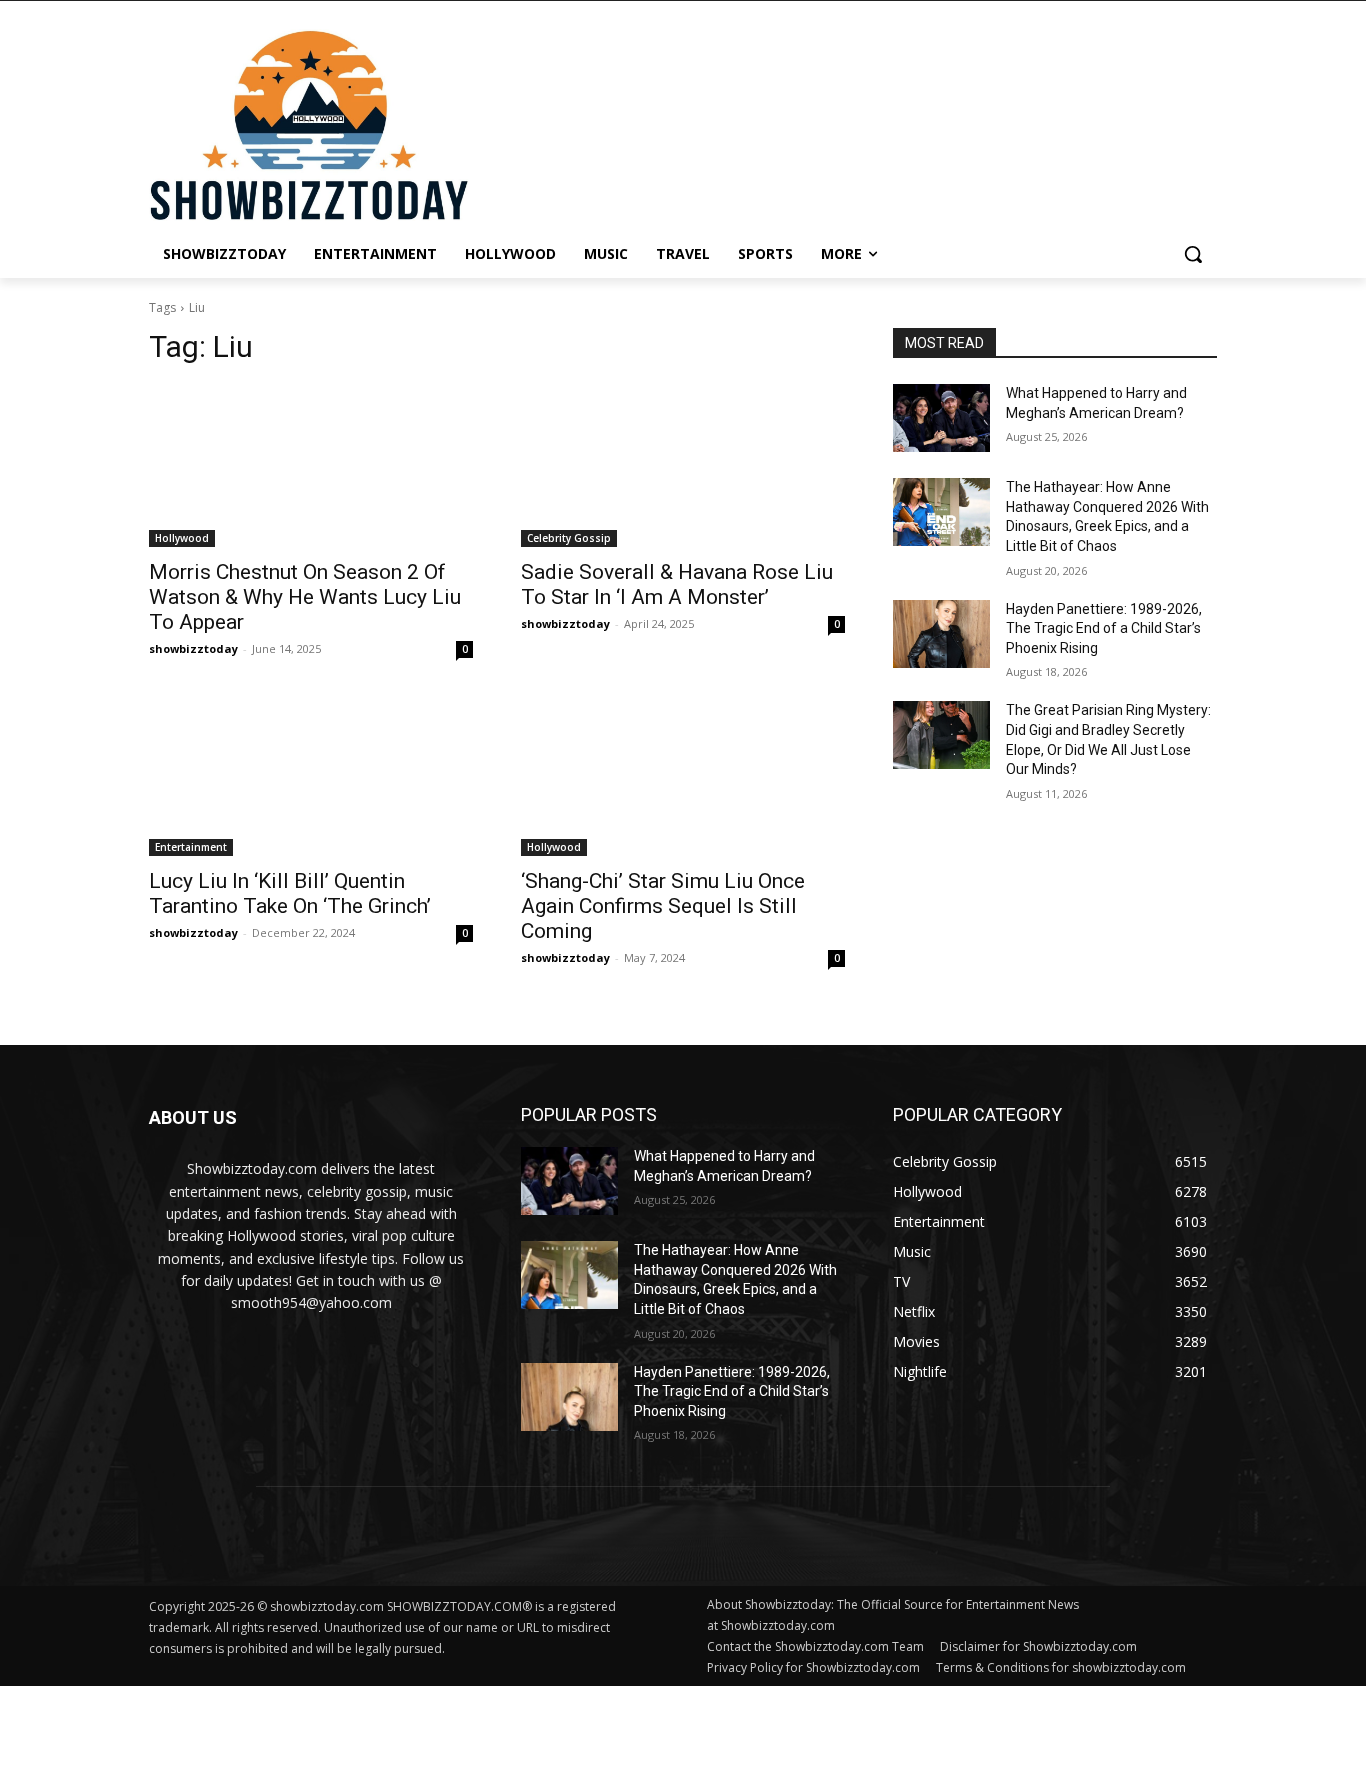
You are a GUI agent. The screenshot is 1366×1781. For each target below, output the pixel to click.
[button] (1193, 254)
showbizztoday (193, 648)
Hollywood (182, 538)
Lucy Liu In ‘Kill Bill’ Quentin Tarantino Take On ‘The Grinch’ (290, 893)
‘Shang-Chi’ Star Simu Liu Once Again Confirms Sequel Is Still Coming (663, 906)
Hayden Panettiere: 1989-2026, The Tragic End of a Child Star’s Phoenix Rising (1104, 628)
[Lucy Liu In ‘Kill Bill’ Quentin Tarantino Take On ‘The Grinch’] (311, 775)
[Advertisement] (485, 1731)
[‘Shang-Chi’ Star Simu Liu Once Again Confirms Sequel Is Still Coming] (683, 775)
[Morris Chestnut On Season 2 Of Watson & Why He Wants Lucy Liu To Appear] (311, 466)
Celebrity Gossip (569, 538)
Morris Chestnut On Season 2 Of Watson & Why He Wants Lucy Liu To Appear (305, 597)
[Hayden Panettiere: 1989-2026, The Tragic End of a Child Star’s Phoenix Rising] (941, 634)
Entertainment (191, 847)
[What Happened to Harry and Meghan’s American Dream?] (941, 418)
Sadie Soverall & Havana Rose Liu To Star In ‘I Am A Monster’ (677, 584)
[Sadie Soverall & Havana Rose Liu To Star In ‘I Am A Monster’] (683, 466)
